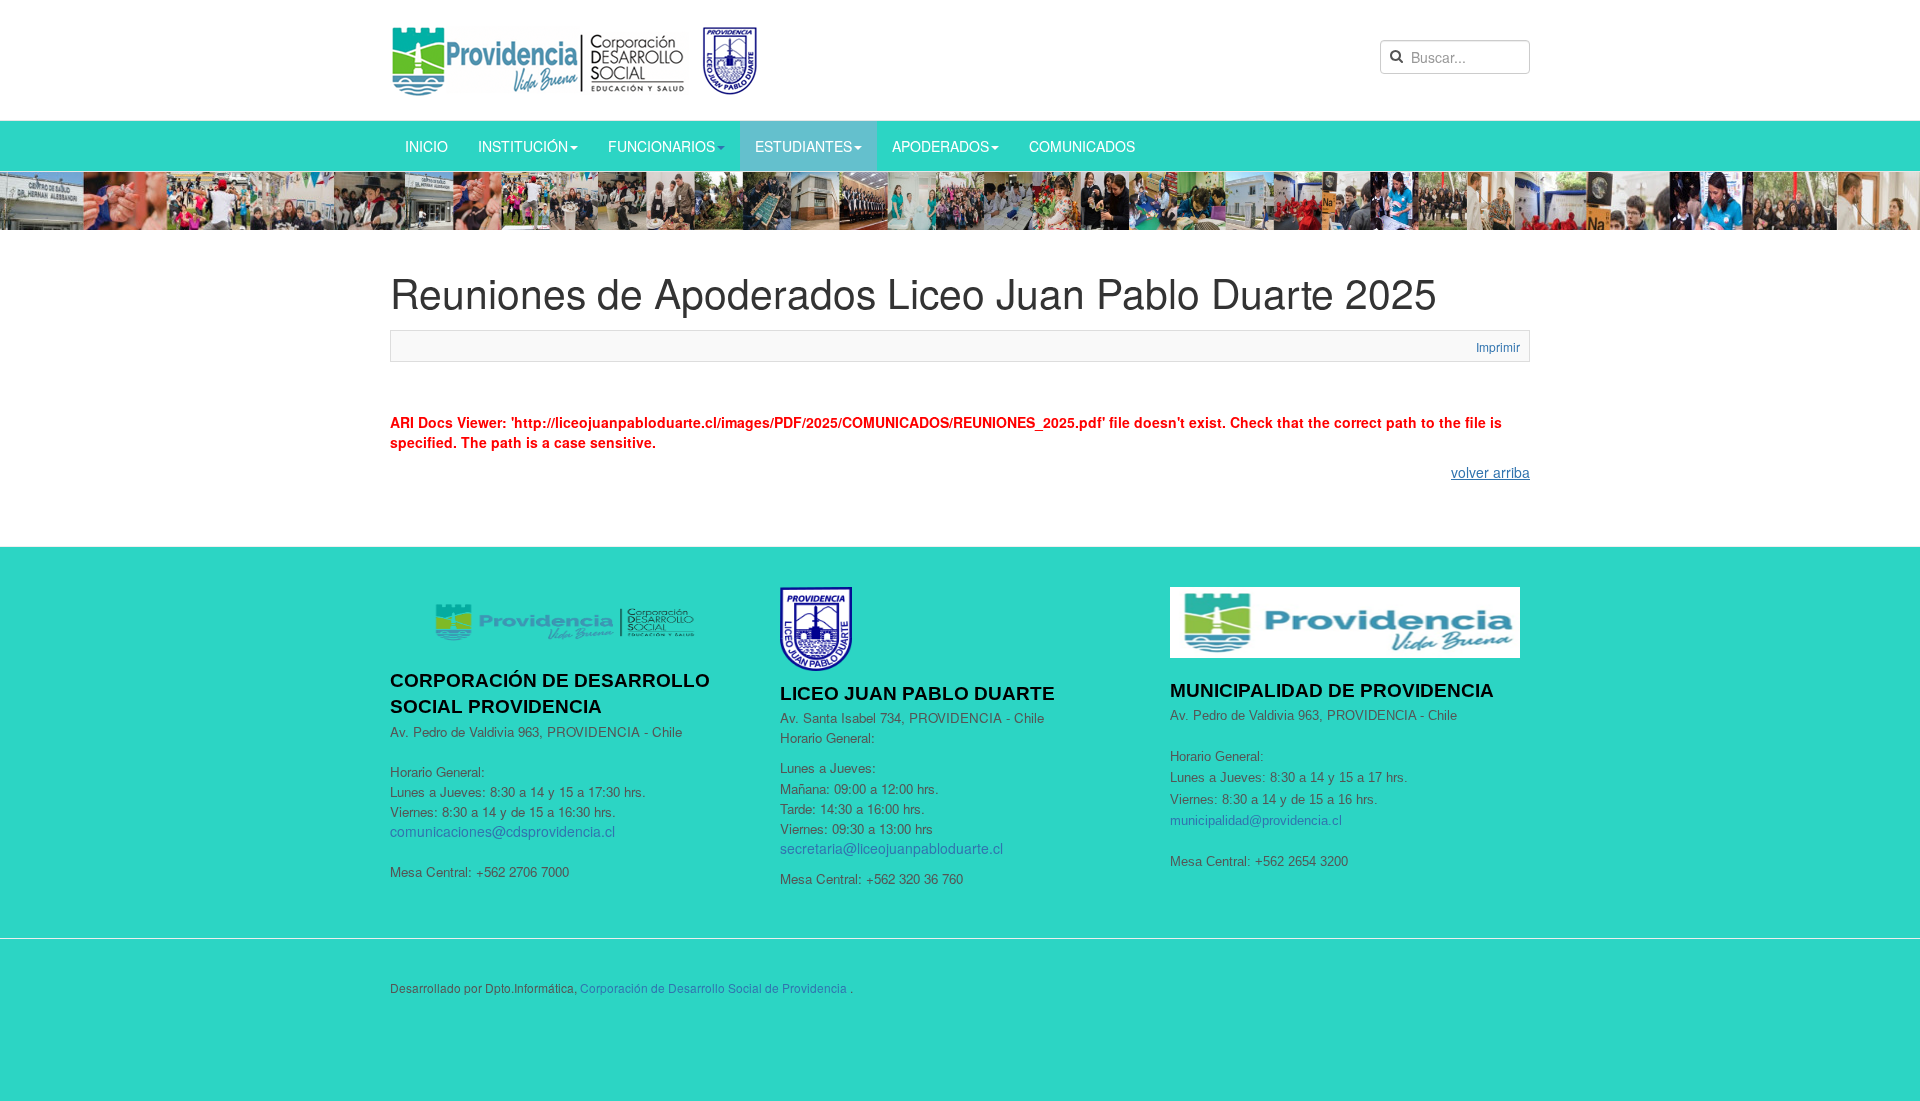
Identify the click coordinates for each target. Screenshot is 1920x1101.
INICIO (426, 146)
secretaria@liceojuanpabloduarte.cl (891, 848)
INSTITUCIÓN (523, 146)
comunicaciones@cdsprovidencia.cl (502, 831)
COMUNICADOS (1082, 146)
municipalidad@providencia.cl (1256, 820)
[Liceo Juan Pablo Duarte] (575, 60)
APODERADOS (940, 146)
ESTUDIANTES (803, 146)
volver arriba (1490, 472)
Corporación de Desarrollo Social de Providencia (713, 987)
